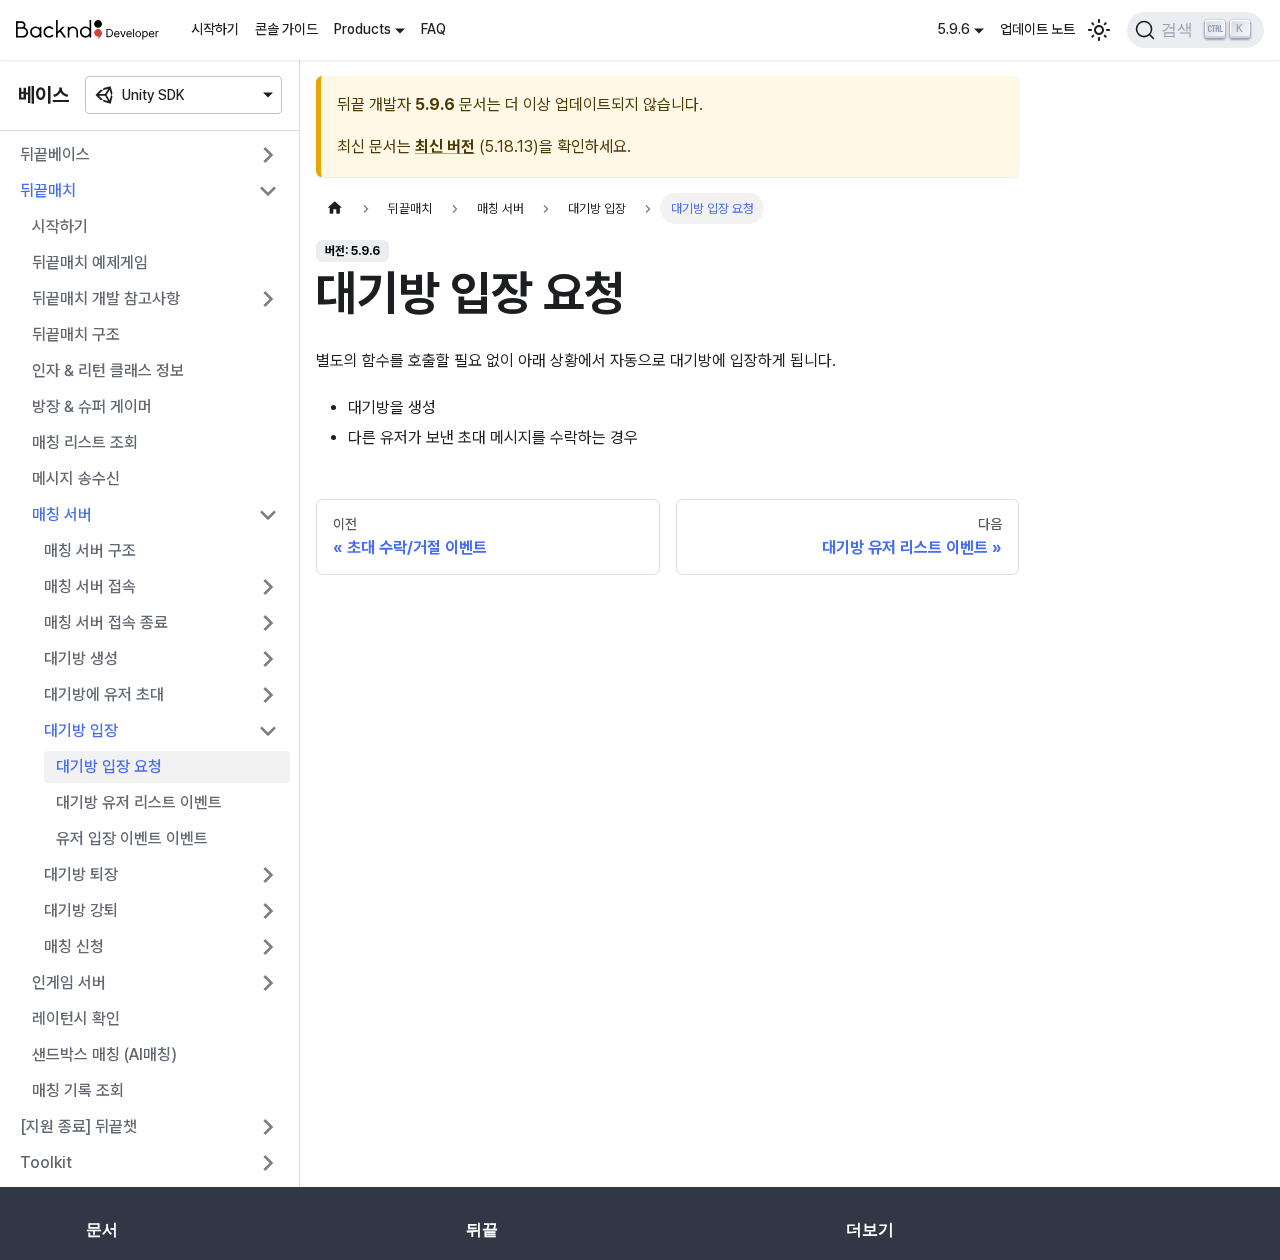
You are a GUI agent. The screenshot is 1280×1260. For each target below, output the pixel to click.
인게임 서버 (69, 982)
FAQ (433, 29)
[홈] (335, 208)
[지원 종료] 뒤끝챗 (78, 1126)
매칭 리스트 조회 (85, 442)
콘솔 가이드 (286, 29)
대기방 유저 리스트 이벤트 (139, 802)
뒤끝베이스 (55, 154)
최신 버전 (445, 146)
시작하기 (215, 29)
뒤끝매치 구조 (76, 334)
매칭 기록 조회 (78, 1090)
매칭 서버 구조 (90, 550)
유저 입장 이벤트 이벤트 (132, 838)
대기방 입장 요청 (109, 766)
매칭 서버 (62, 514)
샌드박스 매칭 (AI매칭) (104, 1054)
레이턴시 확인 (76, 1018)
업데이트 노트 (1037, 29)
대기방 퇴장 (81, 874)
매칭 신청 (74, 946)
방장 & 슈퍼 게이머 (92, 406)
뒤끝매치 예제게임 (90, 262)
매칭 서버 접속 (90, 586)
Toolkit (46, 1162)
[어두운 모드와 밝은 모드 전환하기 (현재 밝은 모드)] (1099, 30)
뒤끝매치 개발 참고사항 (106, 298)
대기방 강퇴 (81, 910)
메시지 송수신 (76, 478)
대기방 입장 (81, 730)
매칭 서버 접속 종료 (106, 622)
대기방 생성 (81, 658)
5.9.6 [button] (953, 29)
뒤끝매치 (48, 190)
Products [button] (362, 29)
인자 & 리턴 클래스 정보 (108, 370)
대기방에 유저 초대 (104, 694)
